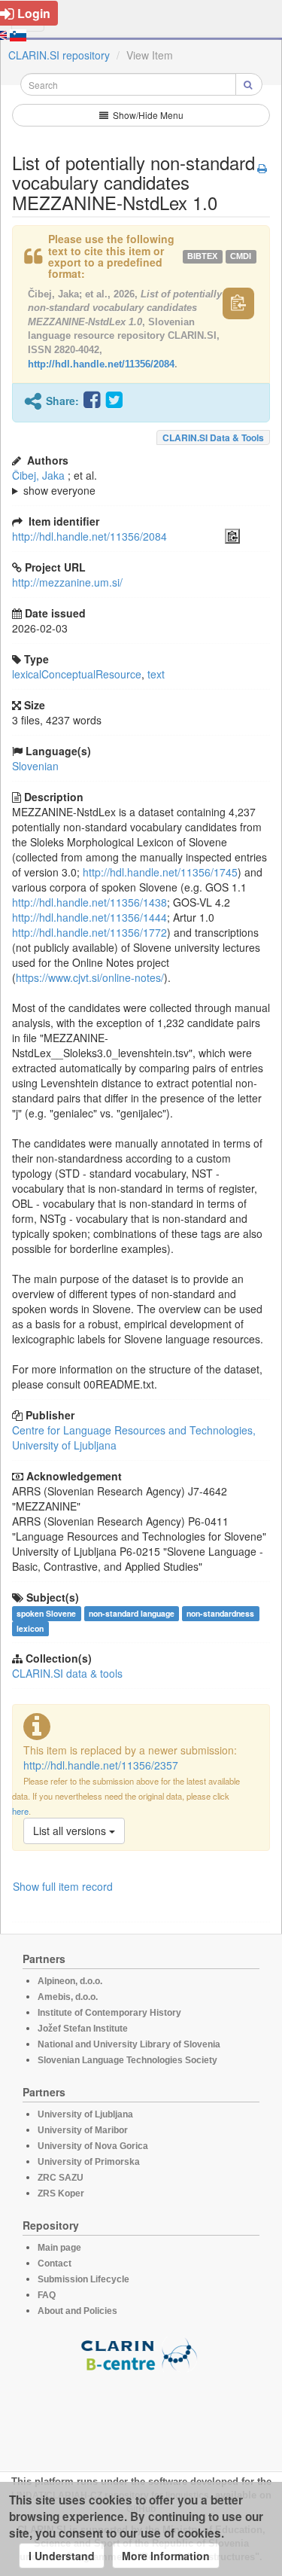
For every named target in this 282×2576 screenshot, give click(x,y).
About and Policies (77, 2311)
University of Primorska (89, 2162)
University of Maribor (83, 2130)
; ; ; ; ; (116, 483)
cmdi (241, 257)
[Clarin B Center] (141, 2353)
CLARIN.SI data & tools (213, 437)
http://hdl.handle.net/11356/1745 (160, 872)
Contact (55, 2264)
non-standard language (132, 1613)
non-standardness (220, 1613)
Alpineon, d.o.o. (70, 1981)
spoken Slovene (46, 1613)
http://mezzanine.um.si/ (67, 582)
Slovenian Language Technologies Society (127, 2060)
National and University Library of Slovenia (129, 2044)
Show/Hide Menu (147, 115)
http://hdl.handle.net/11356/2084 (101, 364)
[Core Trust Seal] (141, 2415)
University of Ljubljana (85, 2114)
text (156, 674)
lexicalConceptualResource (77, 674)
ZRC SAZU (61, 2178)
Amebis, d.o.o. (68, 1997)
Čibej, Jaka (38, 475)
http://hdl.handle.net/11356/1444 (89, 917)
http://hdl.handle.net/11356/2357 (101, 1765)
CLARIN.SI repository (59, 55)
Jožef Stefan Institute (83, 2029)
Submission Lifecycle (83, 2279)
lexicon (30, 1628)
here (20, 1811)
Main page (59, 2248)
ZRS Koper (61, 2193)
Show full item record (63, 1886)
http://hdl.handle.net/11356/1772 (89, 932)
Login (34, 13)
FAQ (47, 2295)
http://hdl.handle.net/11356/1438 (89, 902)
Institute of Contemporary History (109, 2013)
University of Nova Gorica (93, 2146)
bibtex (202, 257)
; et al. (55, 483)
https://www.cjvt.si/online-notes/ (90, 977)
